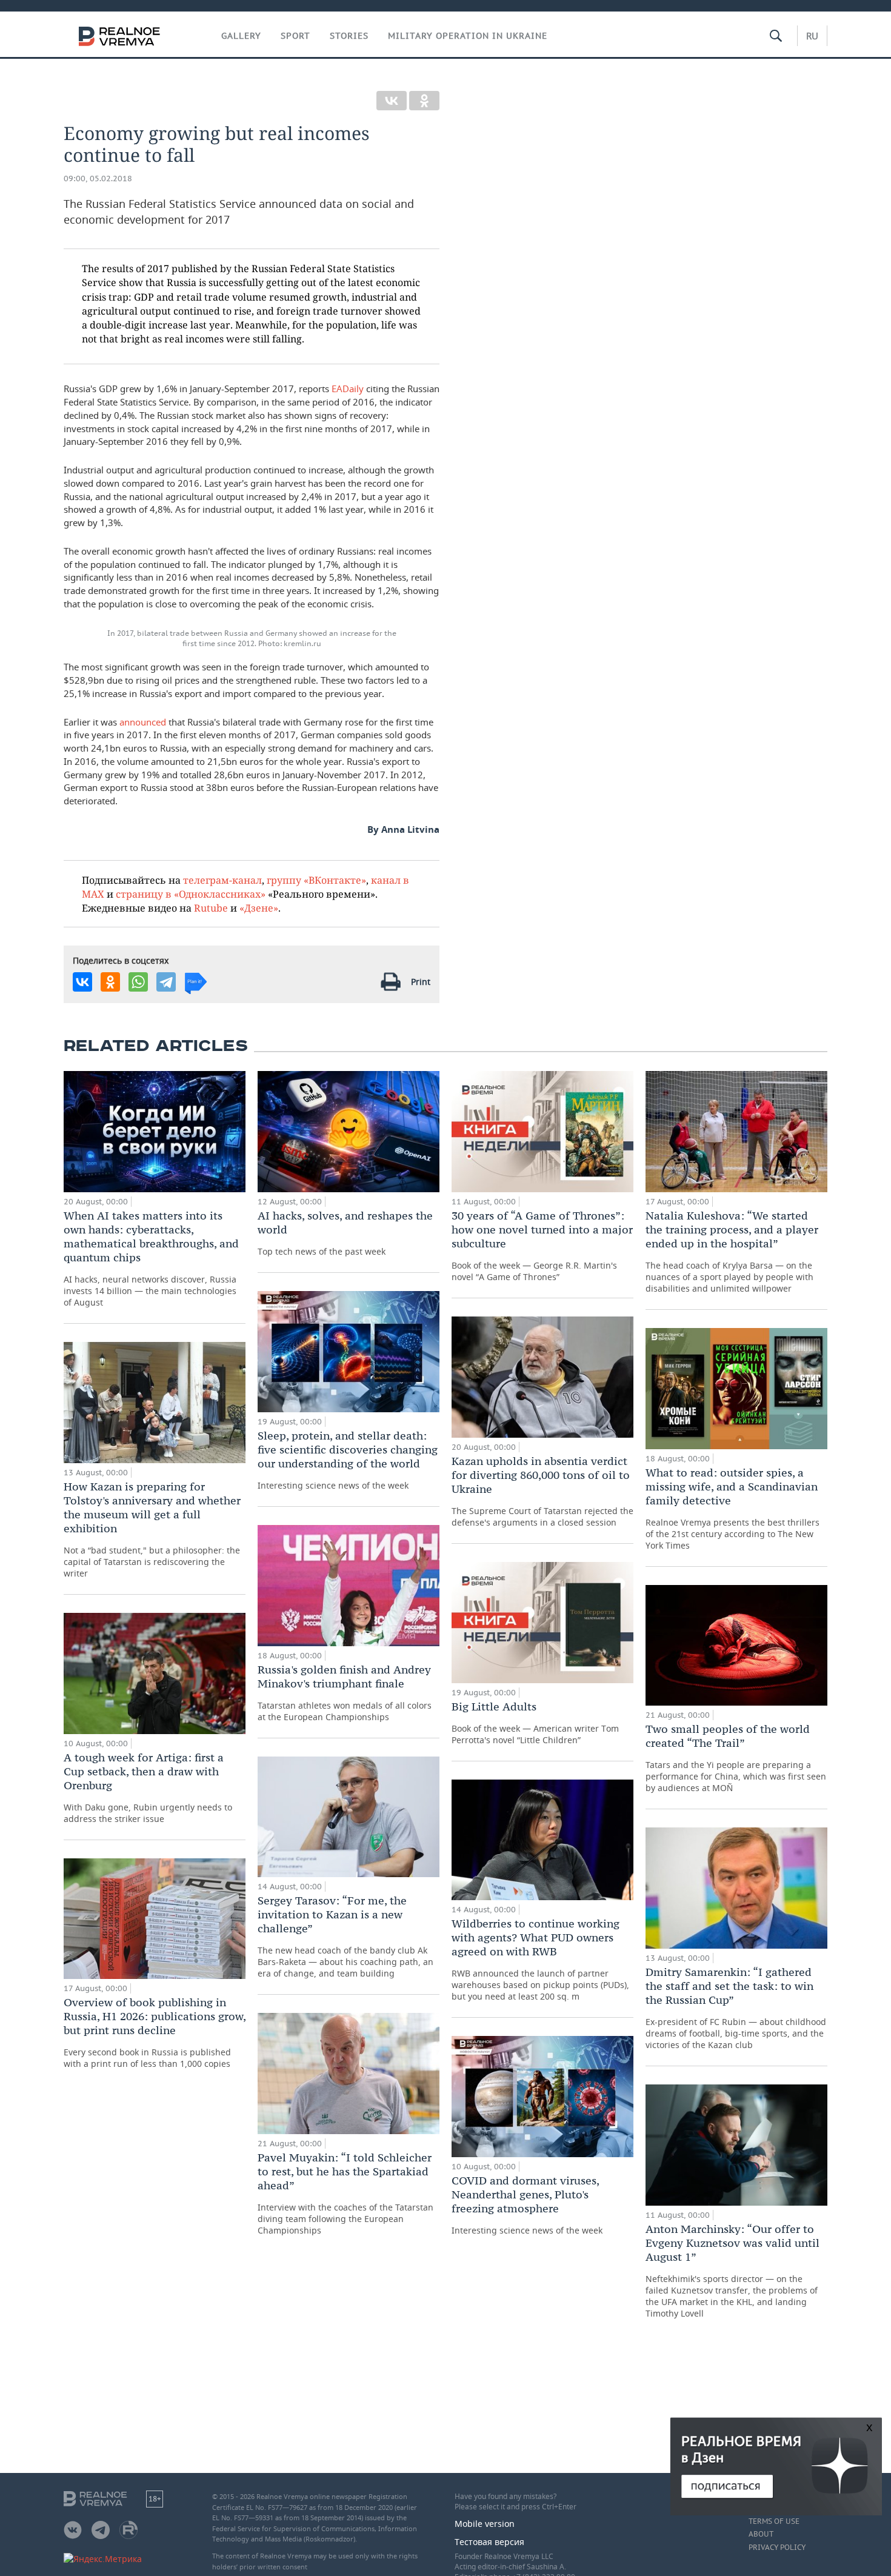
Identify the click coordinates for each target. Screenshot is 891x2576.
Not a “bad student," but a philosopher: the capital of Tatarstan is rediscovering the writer (152, 1529)
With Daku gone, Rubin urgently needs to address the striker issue (148, 1787)
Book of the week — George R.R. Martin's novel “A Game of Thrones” (542, 1246)
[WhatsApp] (138, 982)
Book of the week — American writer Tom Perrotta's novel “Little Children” (535, 1723)
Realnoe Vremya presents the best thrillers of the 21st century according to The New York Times (732, 1508)
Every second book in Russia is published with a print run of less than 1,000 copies (155, 2032)
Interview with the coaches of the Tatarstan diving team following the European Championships (345, 2193)
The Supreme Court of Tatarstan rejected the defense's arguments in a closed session (542, 1491)
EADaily (348, 389)
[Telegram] (166, 982)
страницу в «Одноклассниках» (191, 894)
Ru (812, 36)
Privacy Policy (777, 2548)
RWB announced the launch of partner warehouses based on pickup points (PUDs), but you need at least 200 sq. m (540, 1959)
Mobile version (485, 2524)
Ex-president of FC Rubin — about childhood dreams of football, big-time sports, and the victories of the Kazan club (736, 2008)
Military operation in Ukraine (468, 36)
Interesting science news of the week (348, 1460)
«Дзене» (259, 908)
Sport (295, 36)
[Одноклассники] (424, 101)
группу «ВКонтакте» (316, 880)
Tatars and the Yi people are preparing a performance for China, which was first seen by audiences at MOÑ (736, 1758)
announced (143, 722)
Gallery (241, 36)
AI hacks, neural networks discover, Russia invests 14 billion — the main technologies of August (151, 1258)
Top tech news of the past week (345, 1233)
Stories (349, 36)
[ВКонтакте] (392, 101)
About (761, 2534)
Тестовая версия (489, 2542)
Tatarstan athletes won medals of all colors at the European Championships (345, 1693)
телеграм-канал (222, 880)
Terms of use (774, 2521)
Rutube (211, 908)
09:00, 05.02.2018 (98, 179)
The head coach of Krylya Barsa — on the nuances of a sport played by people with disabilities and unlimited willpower (732, 1251)
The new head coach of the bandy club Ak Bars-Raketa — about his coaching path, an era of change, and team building (345, 1936)
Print (421, 982)
